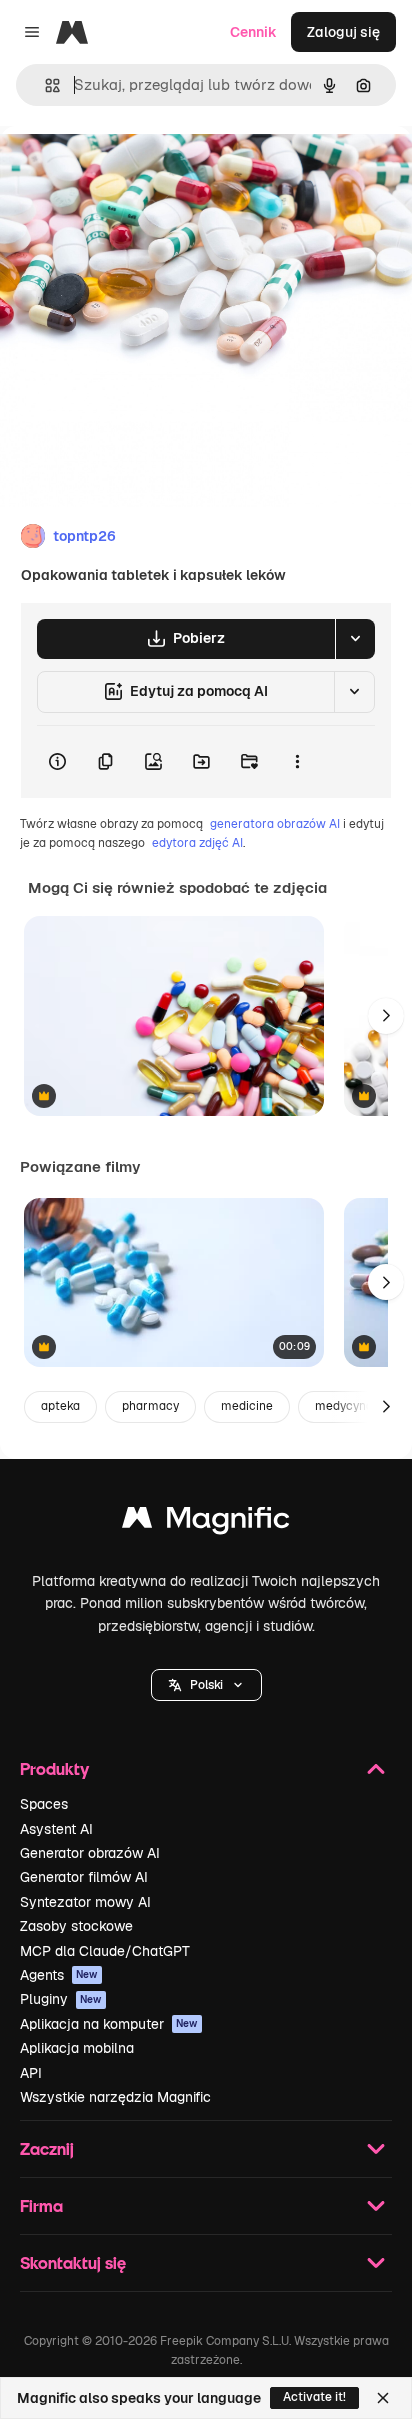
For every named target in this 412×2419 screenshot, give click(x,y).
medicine (247, 1406)
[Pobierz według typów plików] (355, 639)
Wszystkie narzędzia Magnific (115, 2097)
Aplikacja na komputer (109, 2024)
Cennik (253, 32)
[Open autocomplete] (44, 85)
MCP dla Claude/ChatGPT (105, 1951)
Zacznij (47, 2148)
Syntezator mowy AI (85, 1902)
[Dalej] (386, 1016)
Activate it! (314, 2397)
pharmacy (150, 1406)
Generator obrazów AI (90, 1853)
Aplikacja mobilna (77, 2048)
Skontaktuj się (73, 2262)
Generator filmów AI (84, 1877)
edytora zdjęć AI (197, 843)
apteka (60, 1406)
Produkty (54, 1768)
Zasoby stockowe (76, 1926)
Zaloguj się (343, 32)
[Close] (383, 2398)
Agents (59, 1975)
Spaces (44, 1804)
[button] (206, 1685)
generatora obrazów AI (275, 824)
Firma (41, 2205)
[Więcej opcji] (297, 762)
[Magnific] (206, 1522)
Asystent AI (56, 1829)
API (31, 2073)
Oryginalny (138, 171)
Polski (206, 1685)
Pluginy (61, 1999)
